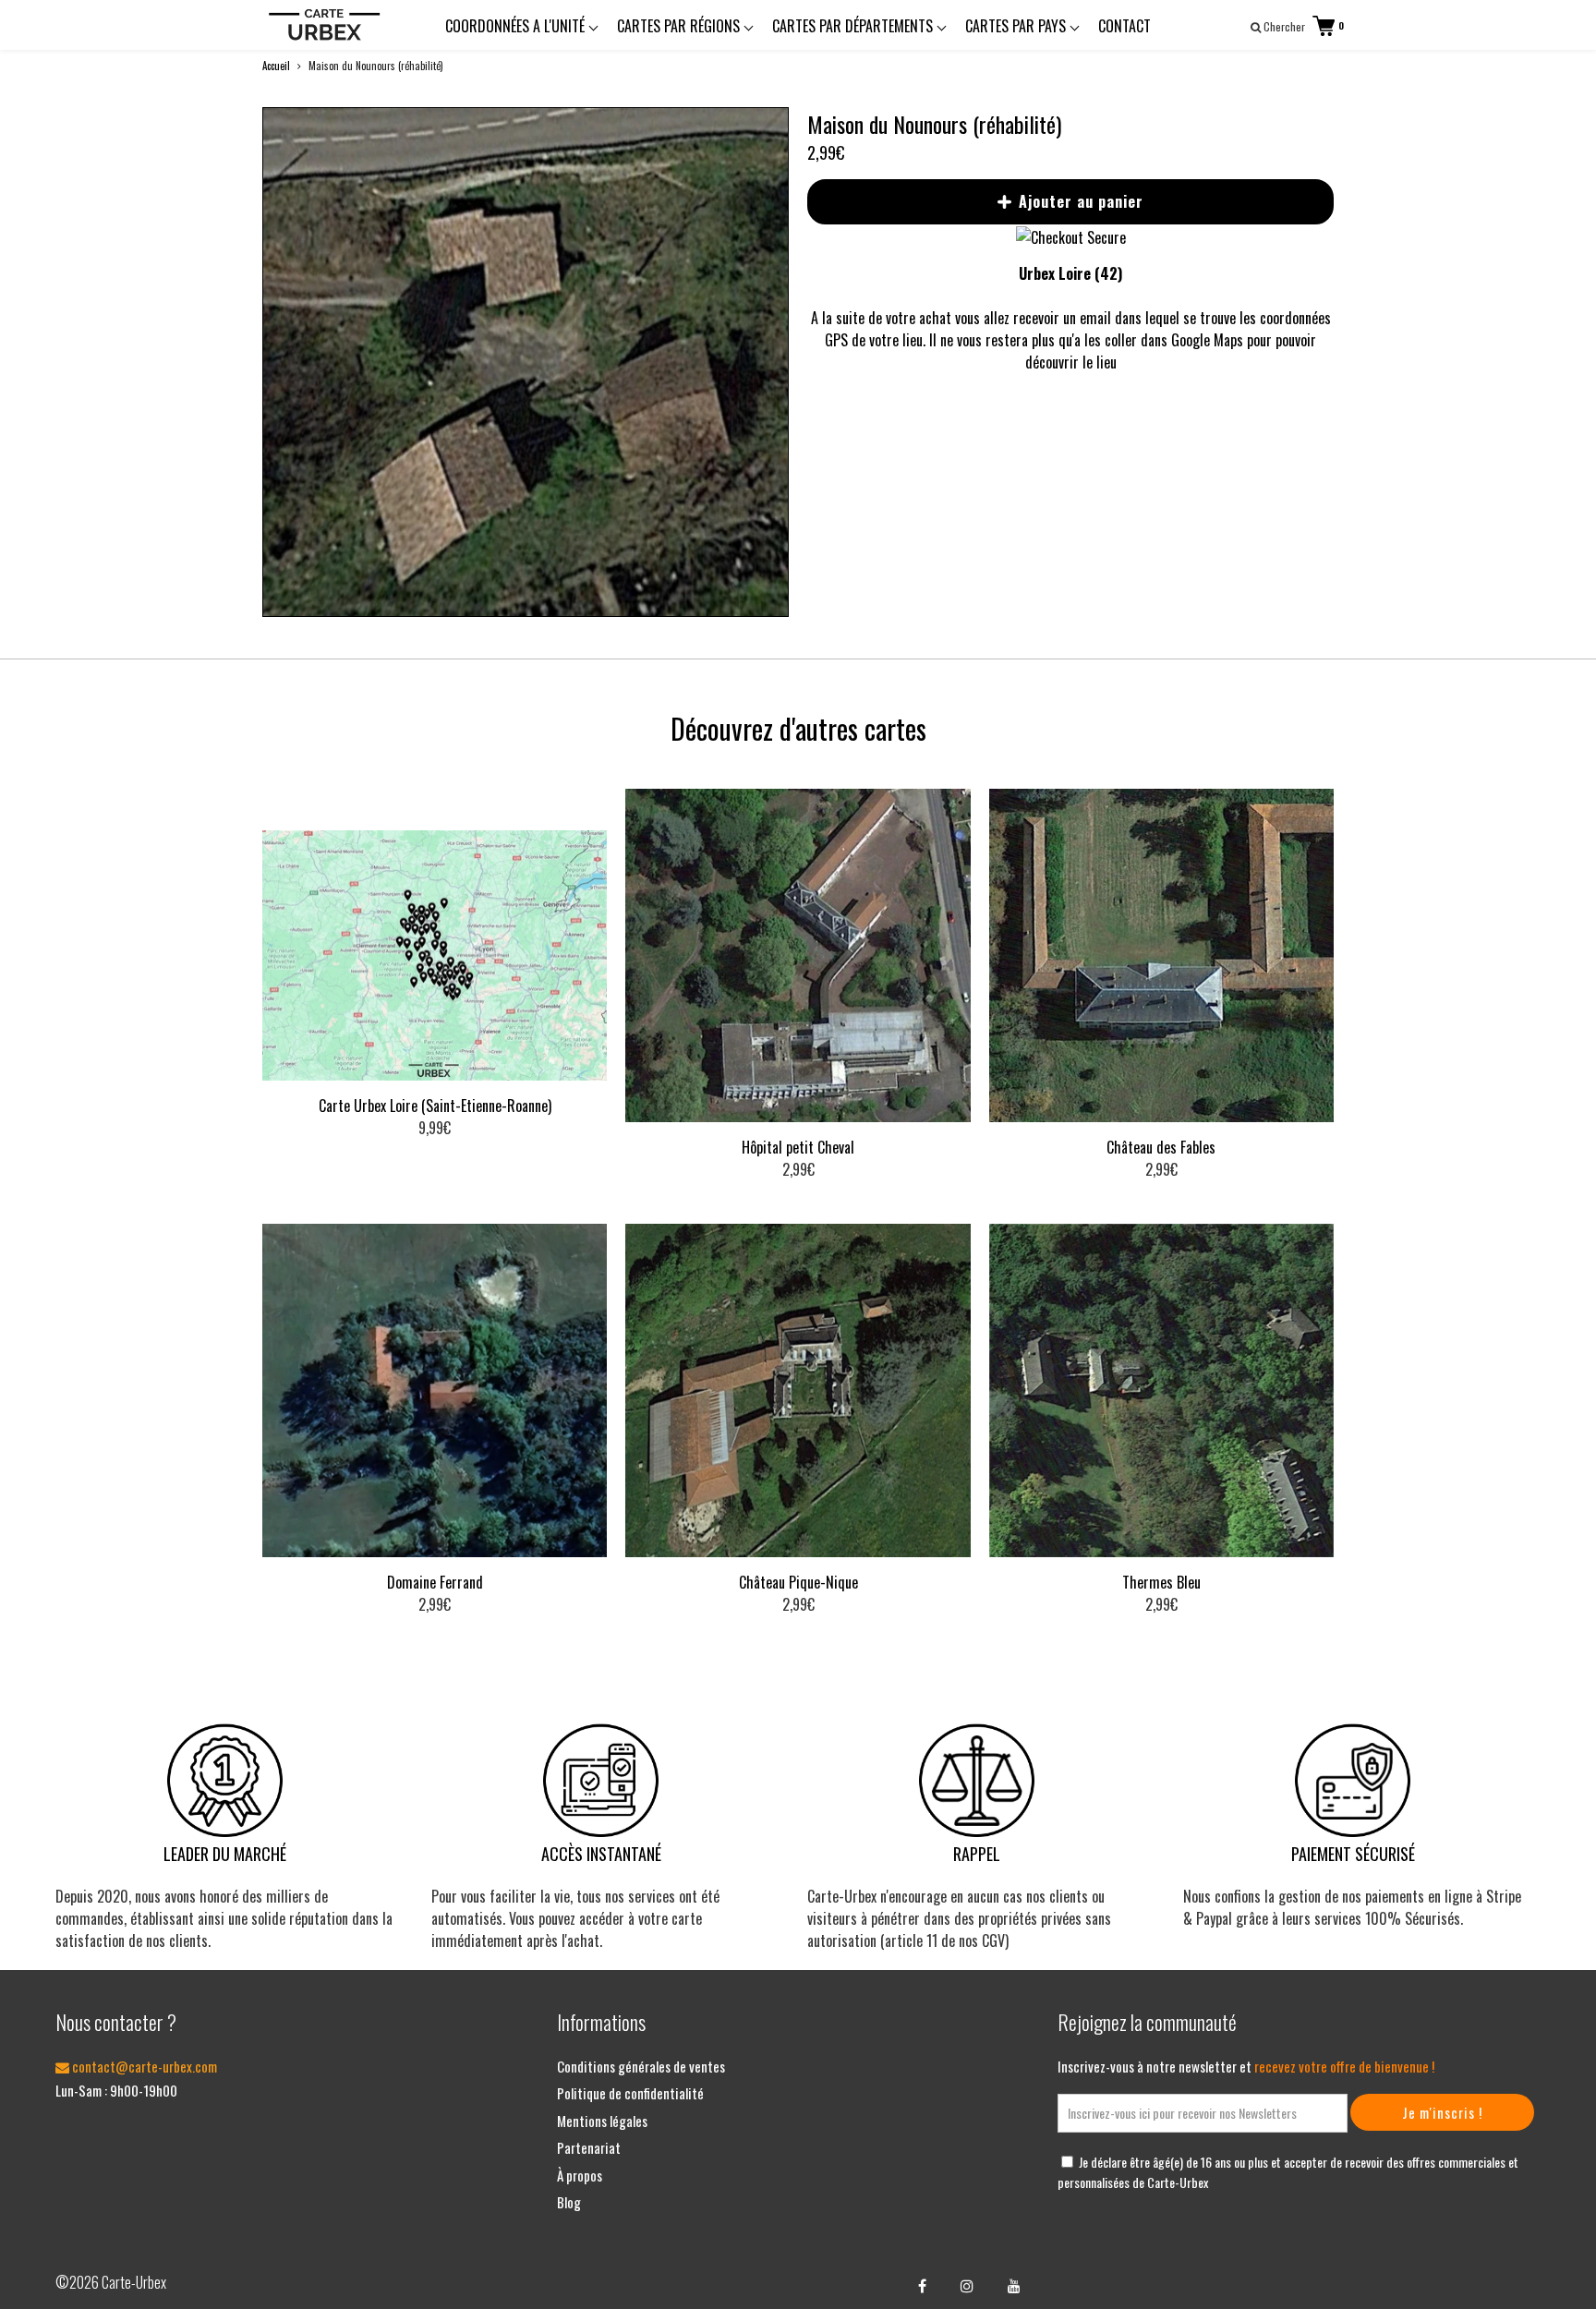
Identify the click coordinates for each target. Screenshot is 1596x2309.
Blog (569, 2202)
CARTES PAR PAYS (1017, 26)
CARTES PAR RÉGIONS (680, 26)
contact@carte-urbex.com (143, 2066)
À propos (580, 2175)
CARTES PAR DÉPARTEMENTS (854, 26)
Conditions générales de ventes (641, 2066)
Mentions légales (602, 2121)
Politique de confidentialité (630, 2093)
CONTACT (1124, 26)
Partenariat (589, 2147)
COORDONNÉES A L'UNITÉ (517, 26)
